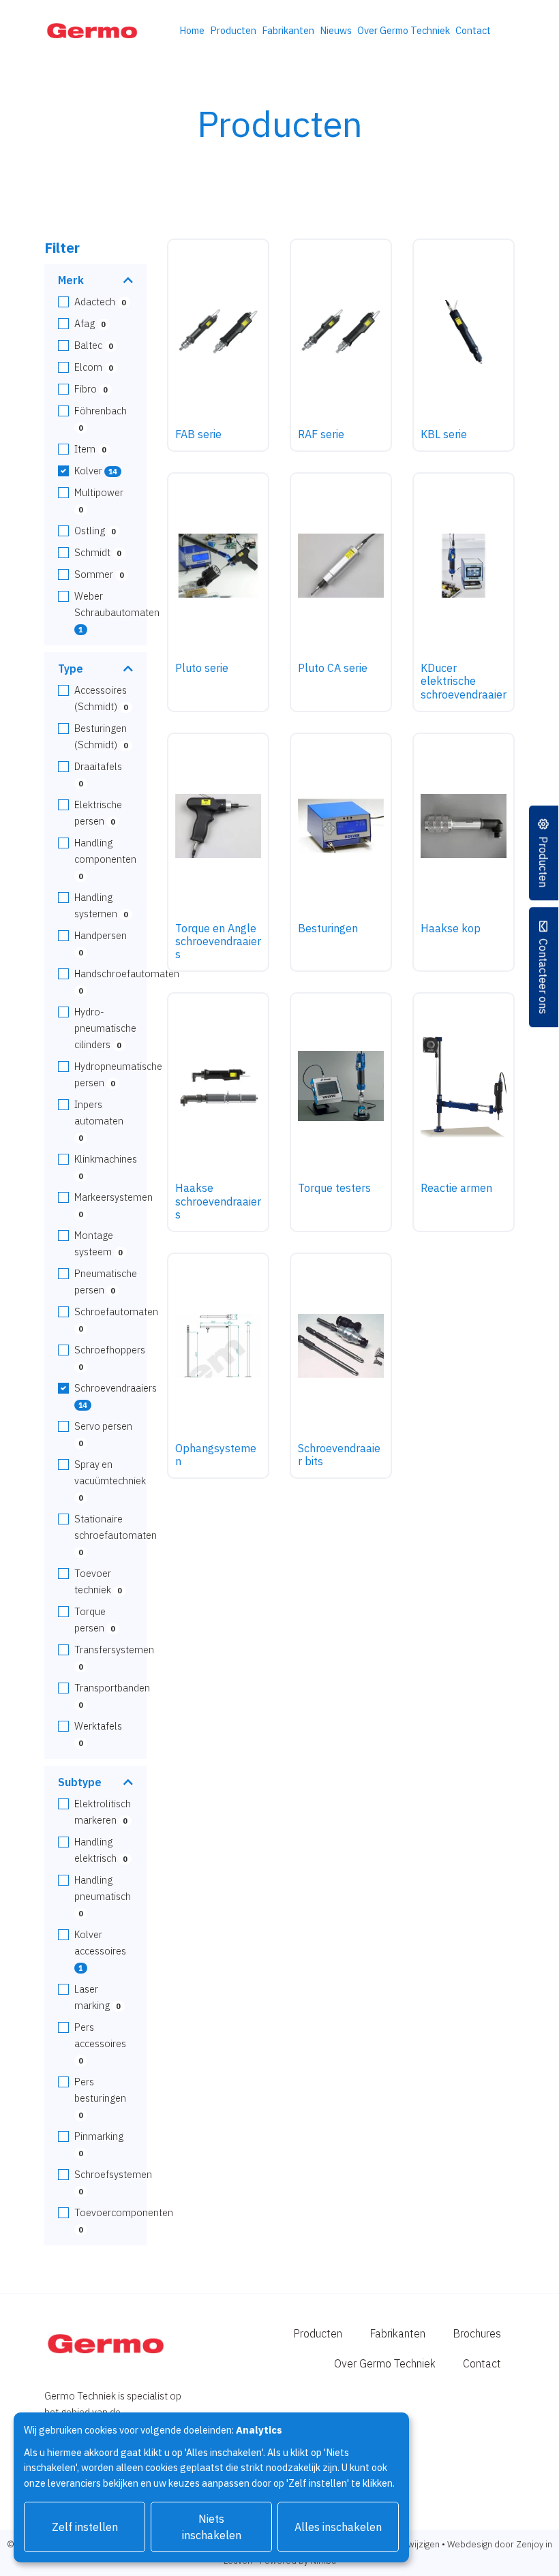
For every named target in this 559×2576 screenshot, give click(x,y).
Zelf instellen (85, 2527)
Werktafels (98, 1734)
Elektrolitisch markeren (103, 1812)
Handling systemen (101, 905)
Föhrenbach (101, 418)
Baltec (93, 345)
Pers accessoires (100, 2043)
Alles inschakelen (338, 2527)
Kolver (95, 471)
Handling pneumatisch (103, 1896)
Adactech (100, 302)
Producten (233, 30)
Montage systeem (98, 1243)
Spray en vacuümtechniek (110, 1480)
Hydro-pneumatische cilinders (105, 1028)
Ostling (95, 531)
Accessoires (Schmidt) (101, 698)
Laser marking (97, 1997)
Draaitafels (98, 774)
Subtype (80, 1782)
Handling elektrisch (101, 1850)
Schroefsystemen (113, 2182)
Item (90, 449)
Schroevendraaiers (116, 1396)
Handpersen (101, 943)
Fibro (91, 389)
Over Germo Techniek (404, 30)
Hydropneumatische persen (118, 1074)
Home (192, 30)
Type (71, 669)
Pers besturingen (100, 2098)
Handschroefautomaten (127, 981)
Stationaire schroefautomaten (116, 1535)
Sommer (99, 574)
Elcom (93, 367)
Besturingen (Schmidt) (101, 736)
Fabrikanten (288, 30)
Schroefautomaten (116, 1319)
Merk (71, 280)
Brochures (477, 2333)
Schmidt (97, 552)
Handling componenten (105, 859)
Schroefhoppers (110, 1358)
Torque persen (94, 1620)
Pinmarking (99, 2144)
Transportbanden (112, 1696)
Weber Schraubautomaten (117, 612)
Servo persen (103, 1434)
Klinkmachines (106, 1167)
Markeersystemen (114, 1205)
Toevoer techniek (98, 1581)
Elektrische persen (98, 813)
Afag (90, 323)
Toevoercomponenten (124, 2220)
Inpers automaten (99, 1120)
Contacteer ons (544, 976)
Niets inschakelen (212, 2527)
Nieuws (336, 30)
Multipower (99, 500)
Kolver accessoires (100, 1950)
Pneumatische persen (106, 1282)
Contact (473, 30)
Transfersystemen (114, 1657)
